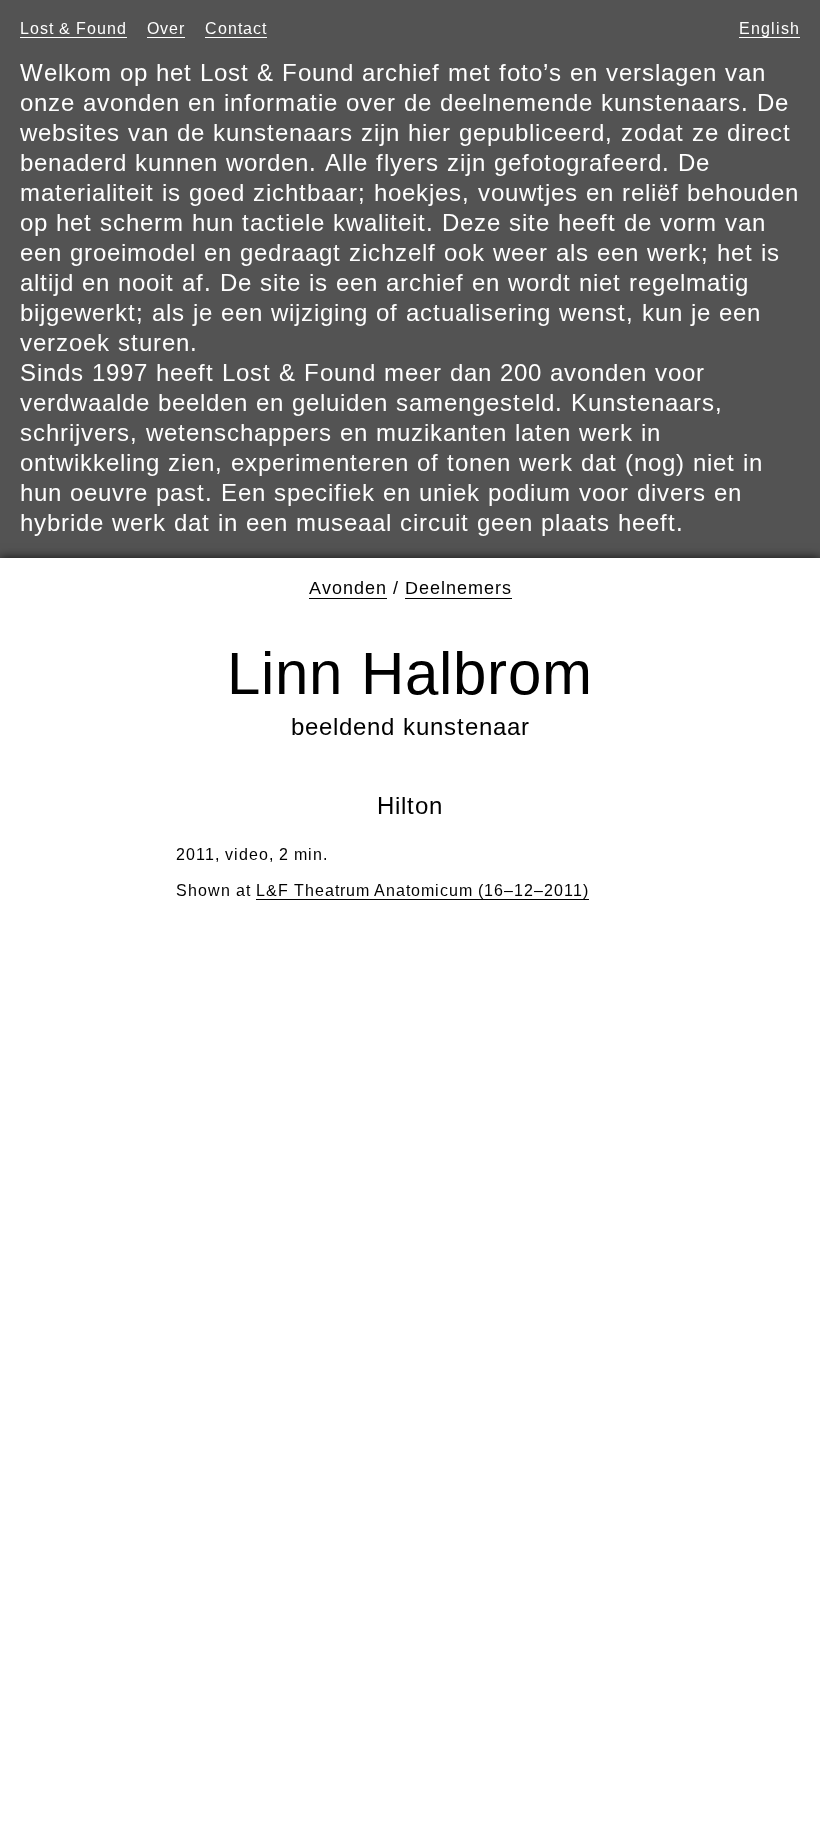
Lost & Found (73, 28)
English (769, 28)
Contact (236, 28)
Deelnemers (458, 588)
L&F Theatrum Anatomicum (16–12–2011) (422, 890)
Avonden (348, 588)
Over (166, 28)
